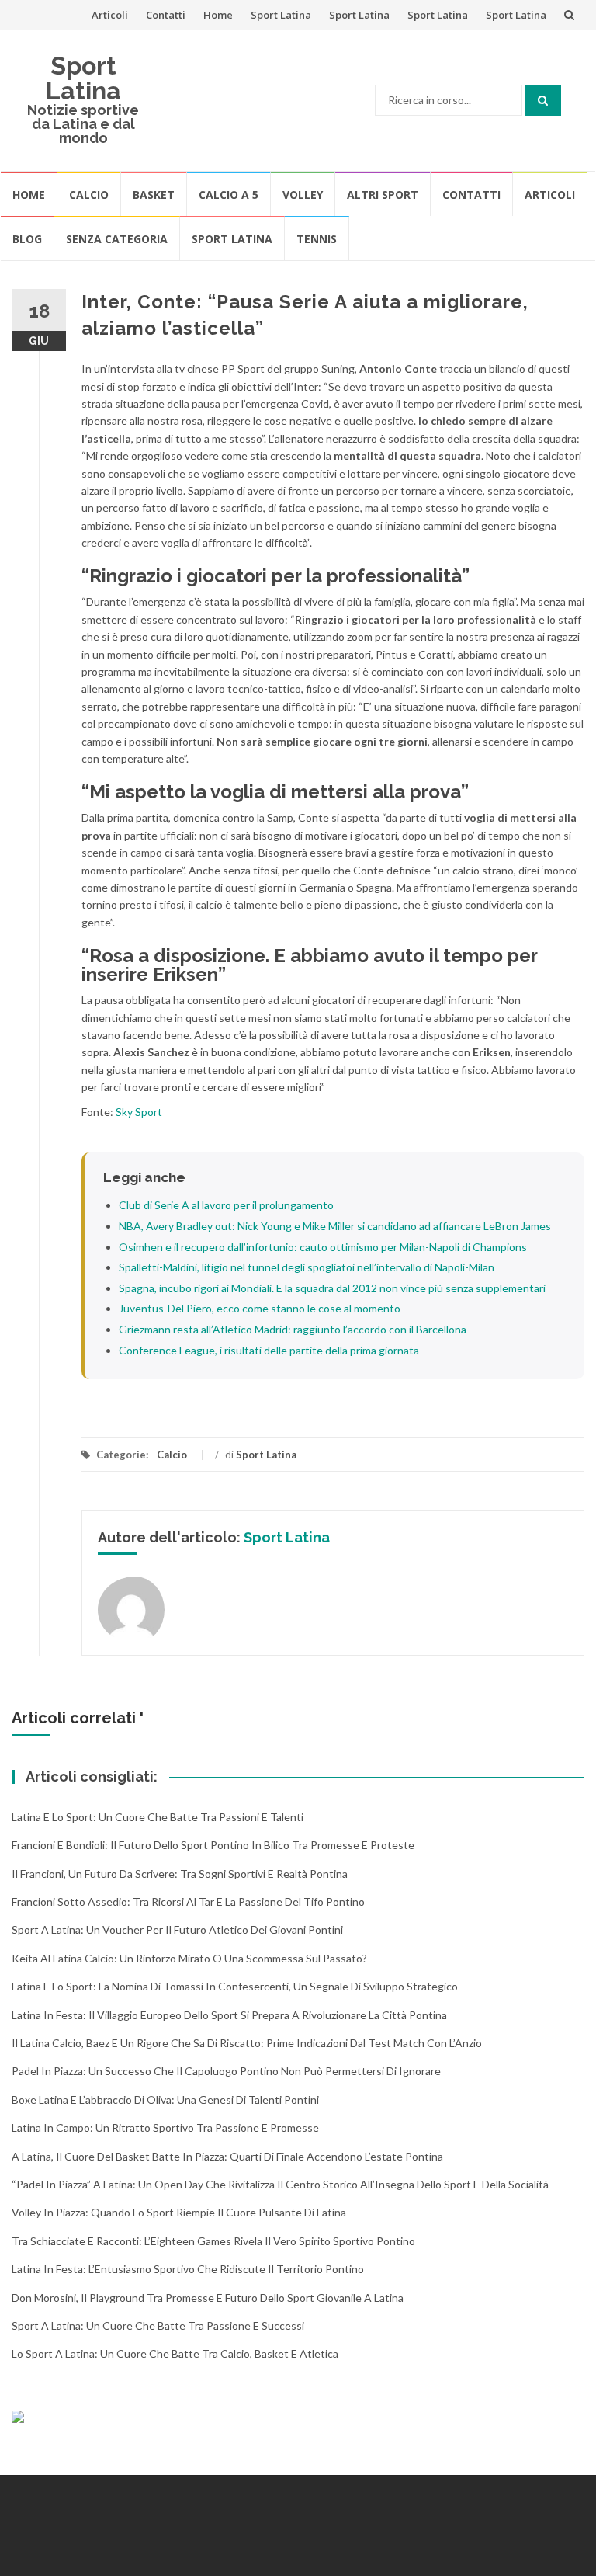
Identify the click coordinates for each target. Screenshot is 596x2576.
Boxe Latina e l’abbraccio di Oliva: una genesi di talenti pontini (165, 2100)
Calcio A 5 (229, 195)
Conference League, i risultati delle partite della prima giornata (269, 1350)
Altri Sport (383, 195)
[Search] (543, 100)
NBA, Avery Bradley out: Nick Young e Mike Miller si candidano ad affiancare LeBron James (335, 1226)
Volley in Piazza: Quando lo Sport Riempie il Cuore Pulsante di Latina (179, 2212)
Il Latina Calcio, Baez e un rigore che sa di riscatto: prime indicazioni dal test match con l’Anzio (247, 2043)
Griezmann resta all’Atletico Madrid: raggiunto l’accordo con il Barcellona (293, 1329)
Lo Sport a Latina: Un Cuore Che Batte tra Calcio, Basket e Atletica (175, 2354)
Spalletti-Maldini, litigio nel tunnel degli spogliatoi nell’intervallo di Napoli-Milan (307, 1267)
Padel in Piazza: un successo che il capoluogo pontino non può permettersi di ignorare (226, 2071)
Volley (303, 195)
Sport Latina (281, 15)
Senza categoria (117, 239)
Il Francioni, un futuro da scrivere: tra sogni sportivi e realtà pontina (180, 1874)
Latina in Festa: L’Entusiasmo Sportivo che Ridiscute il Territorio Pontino (188, 2269)
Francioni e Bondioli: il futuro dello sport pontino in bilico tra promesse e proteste (213, 1845)
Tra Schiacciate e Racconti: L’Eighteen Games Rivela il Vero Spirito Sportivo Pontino (213, 2241)
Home (218, 15)
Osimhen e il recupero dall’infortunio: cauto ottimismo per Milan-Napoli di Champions (323, 1247)
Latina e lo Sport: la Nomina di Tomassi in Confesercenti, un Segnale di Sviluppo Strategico (235, 1986)
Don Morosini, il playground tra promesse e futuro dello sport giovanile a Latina (208, 2298)
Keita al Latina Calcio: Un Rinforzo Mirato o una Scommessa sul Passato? (189, 1958)
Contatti (166, 15)
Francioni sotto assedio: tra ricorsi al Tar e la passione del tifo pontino (188, 1902)
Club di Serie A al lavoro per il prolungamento (226, 1205)
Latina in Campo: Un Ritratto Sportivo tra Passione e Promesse (165, 2128)
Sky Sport (139, 1112)
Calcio (89, 195)
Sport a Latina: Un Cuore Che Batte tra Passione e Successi (158, 2326)
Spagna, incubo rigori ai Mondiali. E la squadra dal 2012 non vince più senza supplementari (332, 1288)
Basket (154, 195)
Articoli (110, 15)
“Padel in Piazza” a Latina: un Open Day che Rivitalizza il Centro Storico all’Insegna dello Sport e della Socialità (280, 2184)
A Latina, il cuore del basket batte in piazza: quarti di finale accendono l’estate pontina (227, 2156)
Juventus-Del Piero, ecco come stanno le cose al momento (260, 1308)
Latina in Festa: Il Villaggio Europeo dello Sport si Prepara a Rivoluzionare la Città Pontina (229, 2015)
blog (27, 239)
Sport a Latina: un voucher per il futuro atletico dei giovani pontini (177, 1929)
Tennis (317, 239)
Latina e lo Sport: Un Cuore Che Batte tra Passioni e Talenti (158, 1817)
